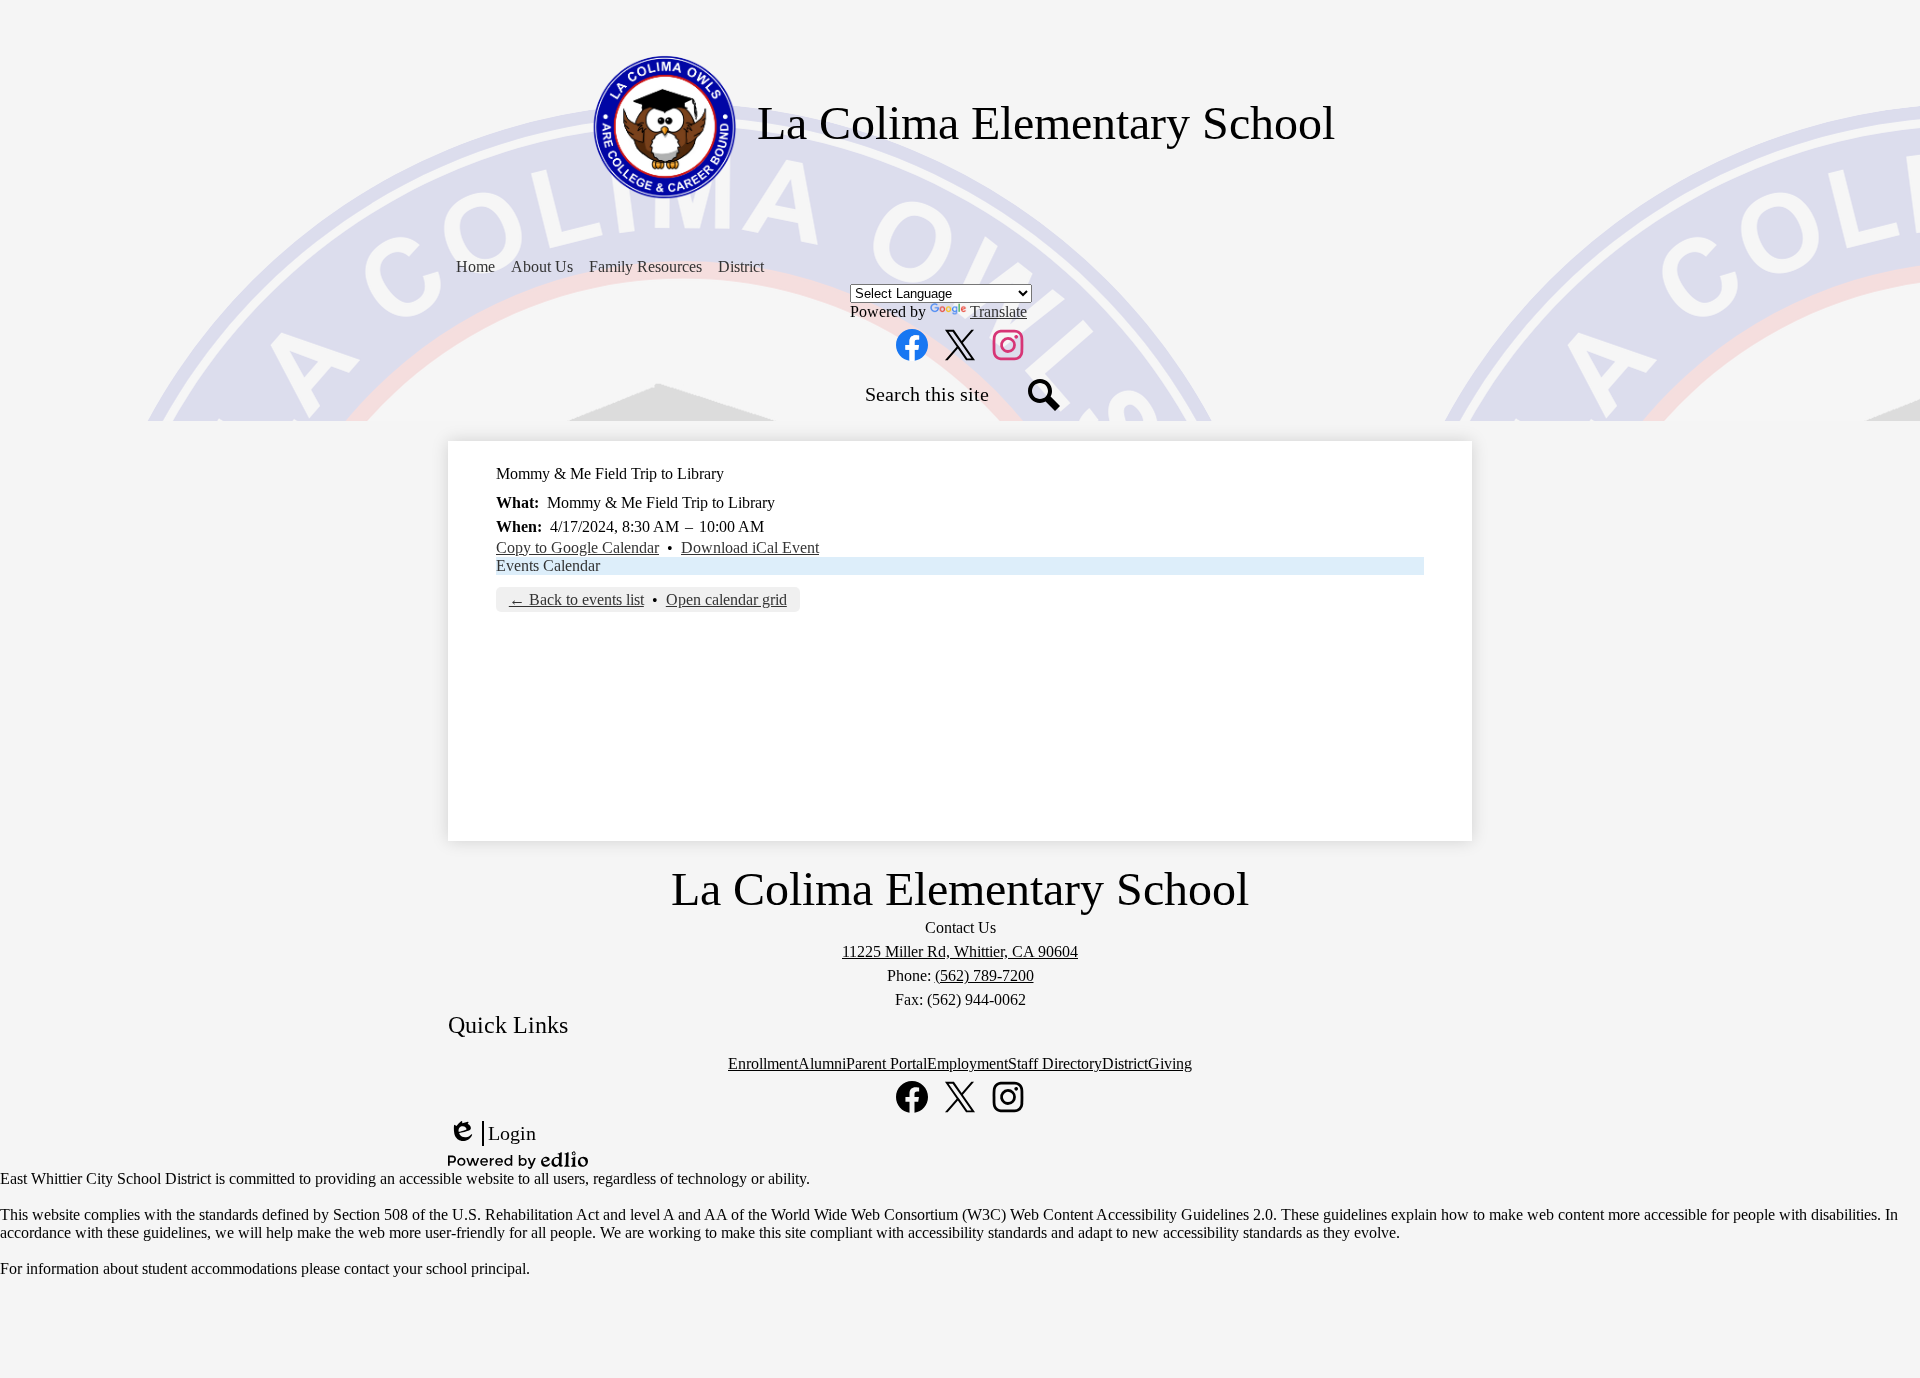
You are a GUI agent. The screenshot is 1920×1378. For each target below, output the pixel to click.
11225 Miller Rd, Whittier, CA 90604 (960, 951)
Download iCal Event (750, 547)
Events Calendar (548, 565)
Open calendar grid (726, 599)
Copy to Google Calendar (577, 547)
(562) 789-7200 (984, 975)
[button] (542, 267)
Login (492, 1134)
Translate (998, 311)
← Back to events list (576, 599)
